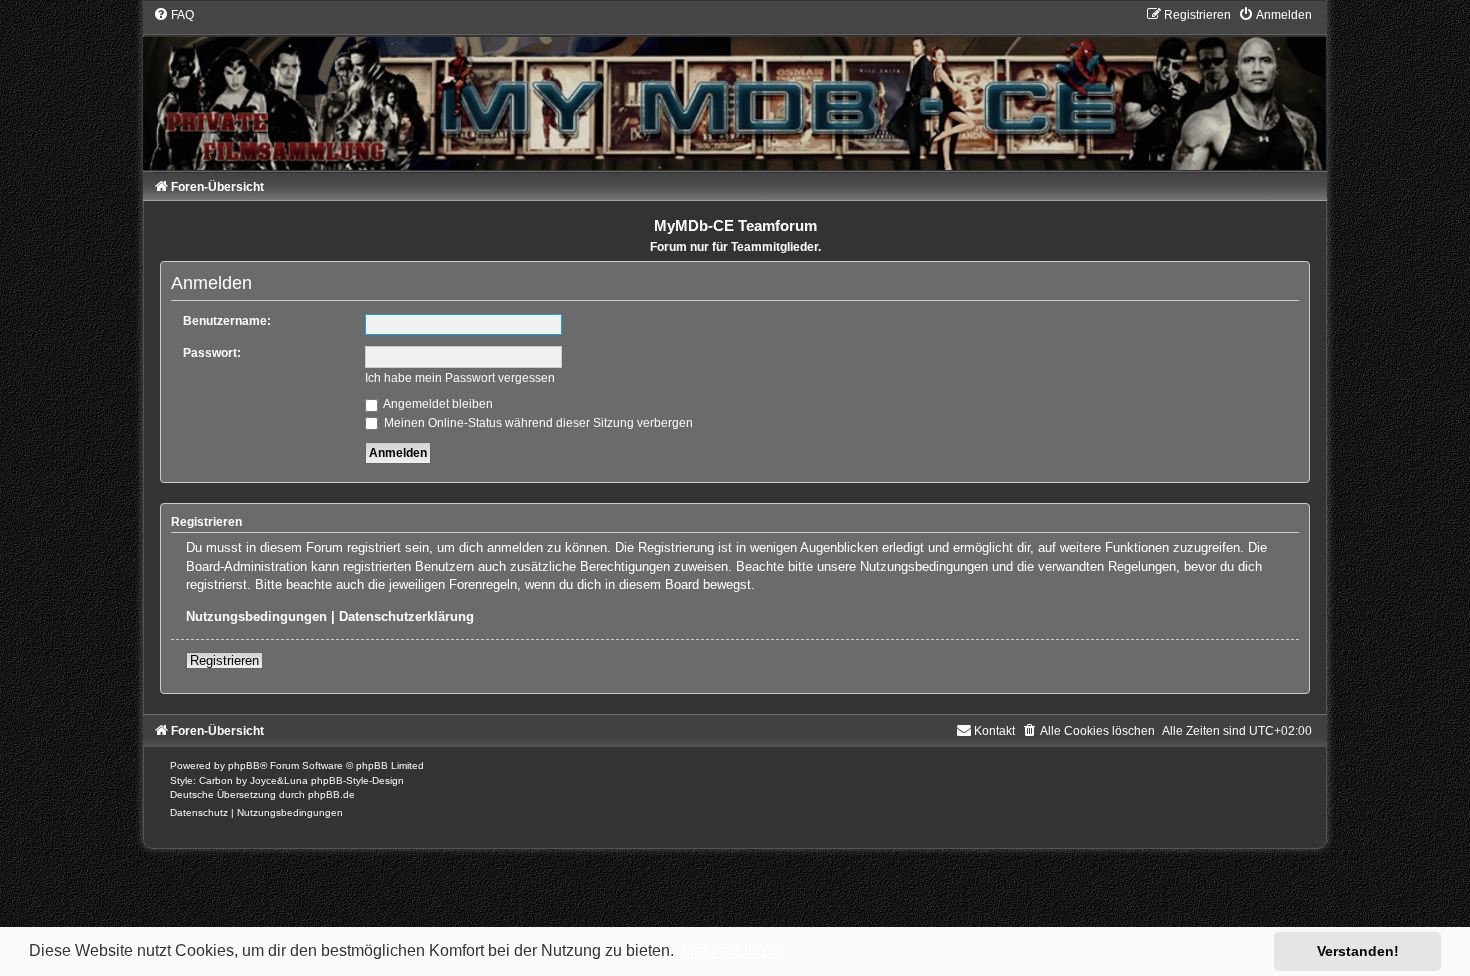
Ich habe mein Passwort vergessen (460, 378)
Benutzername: (227, 321)
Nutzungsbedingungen (256, 616)
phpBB (244, 765)
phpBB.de (331, 794)
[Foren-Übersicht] (735, 88)
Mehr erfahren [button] (730, 950)
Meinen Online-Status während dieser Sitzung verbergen (537, 423)
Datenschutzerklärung (406, 616)
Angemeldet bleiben (437, 404)
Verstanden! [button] (1358, 951)
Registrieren (224, 660)
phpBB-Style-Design (357, 780)
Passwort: (212, 353)
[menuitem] (173, 15)
